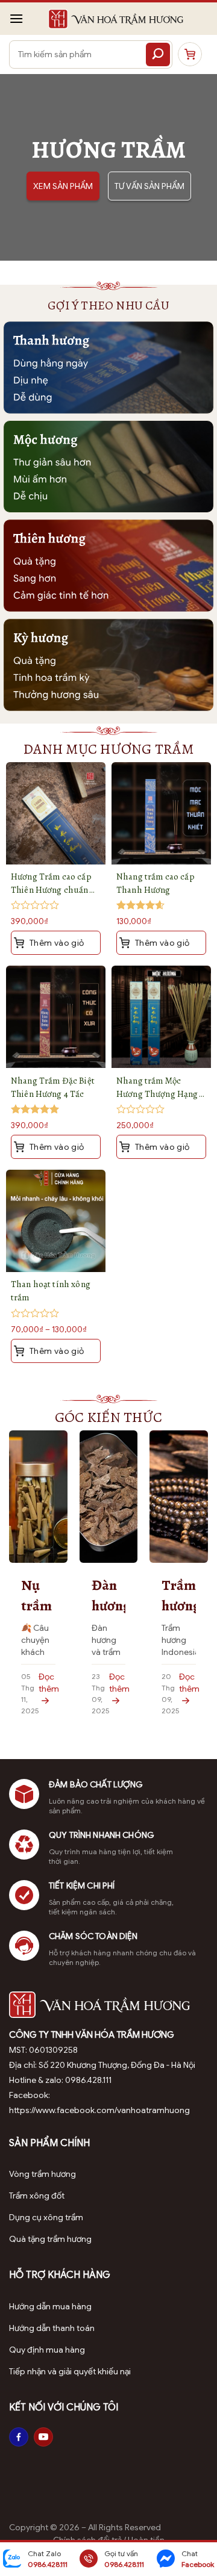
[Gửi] (158, 54)
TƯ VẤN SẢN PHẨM (149, 186)
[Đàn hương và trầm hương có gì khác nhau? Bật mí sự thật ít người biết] (109, 1496)
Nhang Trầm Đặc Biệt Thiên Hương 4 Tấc (53, 1087)
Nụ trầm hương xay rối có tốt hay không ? (38, 1596)
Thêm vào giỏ (55, 1351)
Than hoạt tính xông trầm (51, 1291)
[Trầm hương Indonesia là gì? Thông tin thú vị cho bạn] (179, 1496)
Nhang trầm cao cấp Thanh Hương (156, 883)
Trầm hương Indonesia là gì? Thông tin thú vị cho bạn (179, 1596)
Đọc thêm (49, 1683)
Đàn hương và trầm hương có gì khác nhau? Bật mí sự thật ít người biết (109, 1596)
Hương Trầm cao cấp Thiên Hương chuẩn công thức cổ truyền (51, 883)
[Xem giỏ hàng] (190, 54)
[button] (16, 18)
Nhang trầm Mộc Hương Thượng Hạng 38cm (157, 1088)
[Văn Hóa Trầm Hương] (116, 19)
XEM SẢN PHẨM (63, 186)
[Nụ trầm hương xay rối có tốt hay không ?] (38, 1496)
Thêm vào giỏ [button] (55, 943)
